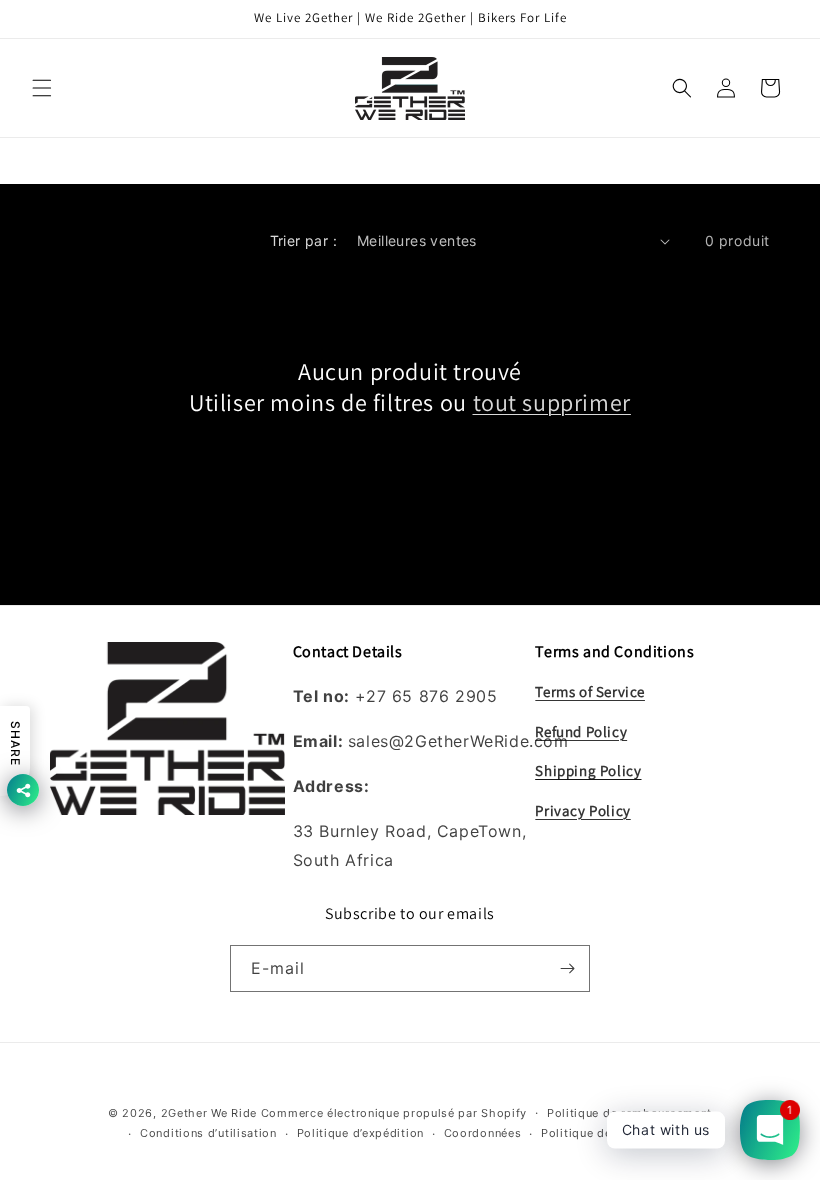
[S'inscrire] (567, 968)
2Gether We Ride (209, 1113)
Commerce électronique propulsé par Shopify (394, 1113)
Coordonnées (483, 1133)
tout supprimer (552, 402)
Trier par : (303, 240)
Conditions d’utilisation (208, 1133)
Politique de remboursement (629, 1113)
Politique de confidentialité (620, 1133)
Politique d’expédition (360, 1133)
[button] (42, 88)
